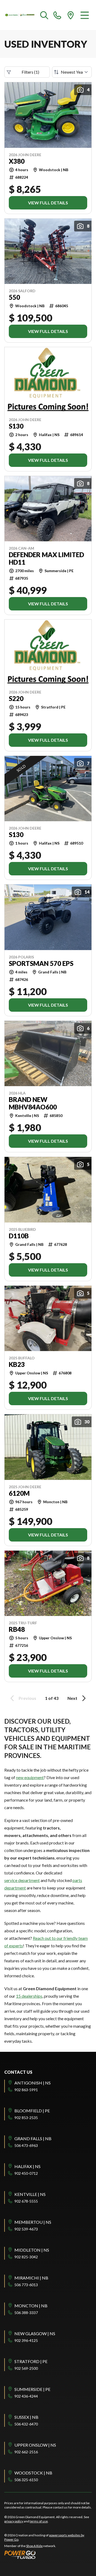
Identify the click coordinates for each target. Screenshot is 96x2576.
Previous (27, 1698)
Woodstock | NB (33, 2473)
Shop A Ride (34, 2546)
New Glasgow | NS (35, 2333)
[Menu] (85, 15)
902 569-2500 (26, 2368)
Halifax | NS (27, 2166)
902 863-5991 (26, 2090)
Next (72, 1698)
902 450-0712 (26, 2173)
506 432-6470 (26, 2424)
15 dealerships (29, 1996)
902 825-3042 (26, 2257)
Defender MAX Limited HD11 (46, 558)
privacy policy (14, 2521)
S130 (16, 426)
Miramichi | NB (31, 2278)
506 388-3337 (26, 2313)
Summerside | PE (32, 2389)
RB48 (17, 1629)
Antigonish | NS (33, 2083)
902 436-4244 (26, 2396)
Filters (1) (30, 72)
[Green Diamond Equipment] (20, 15)
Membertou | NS (33, 2222)
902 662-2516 (26, 2452)
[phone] (57, 15)
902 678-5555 (26, 2201)
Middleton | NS (32, 2250)
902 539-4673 (26, 2229)
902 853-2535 (26, 2118)
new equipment (30, 1777)
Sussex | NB (26, 2417)
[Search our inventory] (44, 15)
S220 (16, 699)
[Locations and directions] (71, 15)
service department (22, 1880)
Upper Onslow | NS (35, 2445)
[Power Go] (48, 2555)
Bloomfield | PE (32, 2111)
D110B (19, 1236)
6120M (19, 1493)
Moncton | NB (31, 2306)
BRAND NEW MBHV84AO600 (33, 1103)
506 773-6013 (26, 2285)
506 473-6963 (26, 2145)
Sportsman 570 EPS (41, 963)
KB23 (17, 1364)
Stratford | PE (31, 2361)
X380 (17, 161)
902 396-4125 (26, 2340)
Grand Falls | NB (33, 2138)
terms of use (39, 2521)
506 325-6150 (26, 2480)
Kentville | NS (30, 2194)
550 (14, 297)
